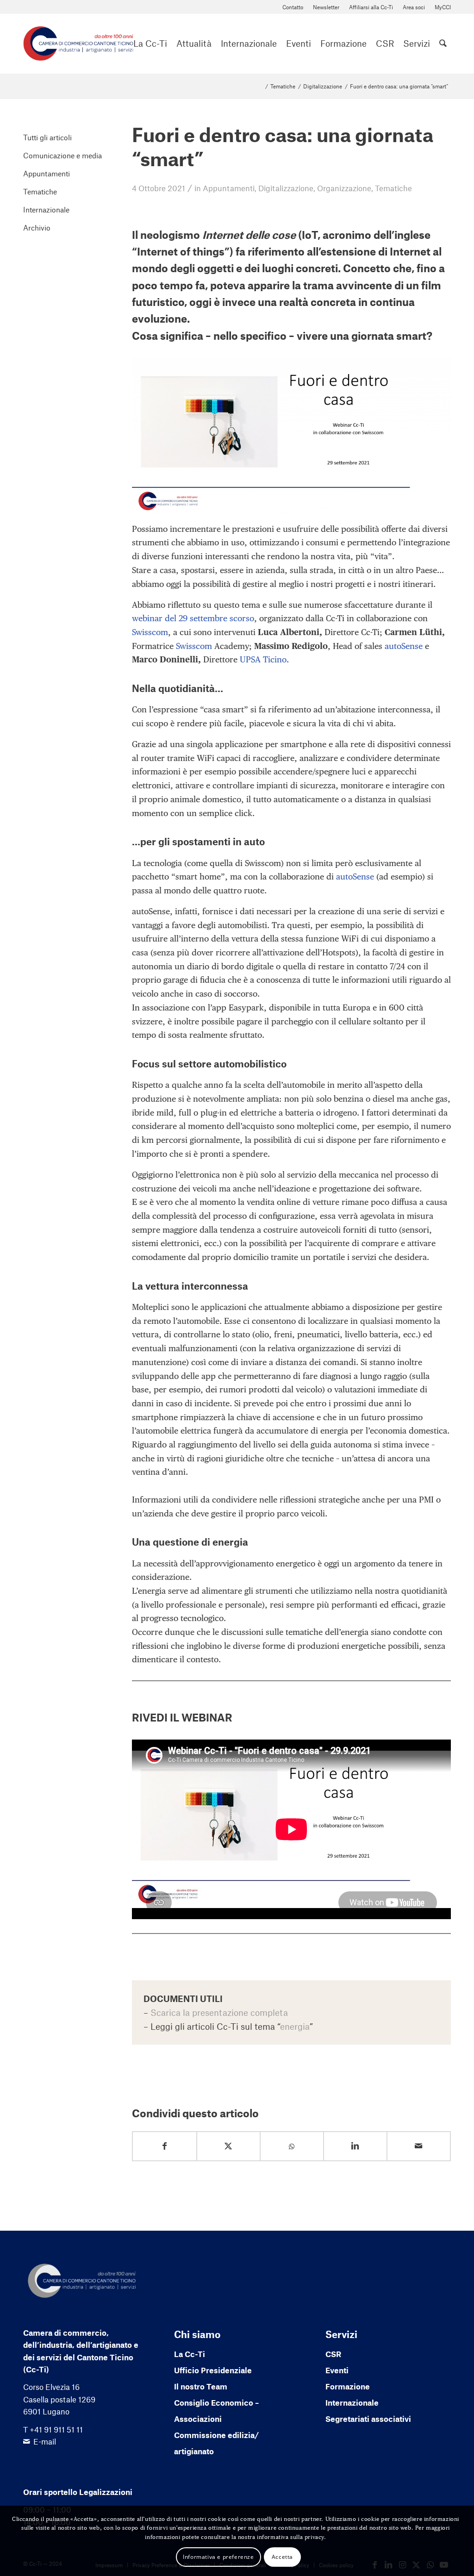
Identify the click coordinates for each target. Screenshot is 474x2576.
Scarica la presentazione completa (219, 2012)
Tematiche (393, 188)
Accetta (282, 2557)
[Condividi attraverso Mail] (419, 2146)
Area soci (414, 7)
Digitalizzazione (286, 188)
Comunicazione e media (62, 155)
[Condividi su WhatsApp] (292, 2147)
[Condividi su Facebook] (165, 2146)
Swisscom (150, 632)
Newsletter (326, 7)
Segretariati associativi (368, 2419)
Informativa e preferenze (218, 2557)
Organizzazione (344, 188)
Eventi (337, 2370)
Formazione (348, 2386)
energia (295, 2026)
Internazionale (46, 209)
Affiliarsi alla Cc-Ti (371, 7)
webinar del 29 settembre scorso (193, 618)
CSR (333, 2354)
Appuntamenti (229, 188)
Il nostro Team (201, 2386)
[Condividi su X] (228, 2146)
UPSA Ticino (263, 659)
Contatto (293, 7)
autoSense (404, 646)
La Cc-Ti (190, 2354)
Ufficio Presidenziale (213, 2370)
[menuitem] (293, 7)
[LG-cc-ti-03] (78, 44)
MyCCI (443, 7)
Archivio (37, 228)
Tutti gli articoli (47, 137)
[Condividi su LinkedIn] (355, 2146)
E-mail (45, 2441)
